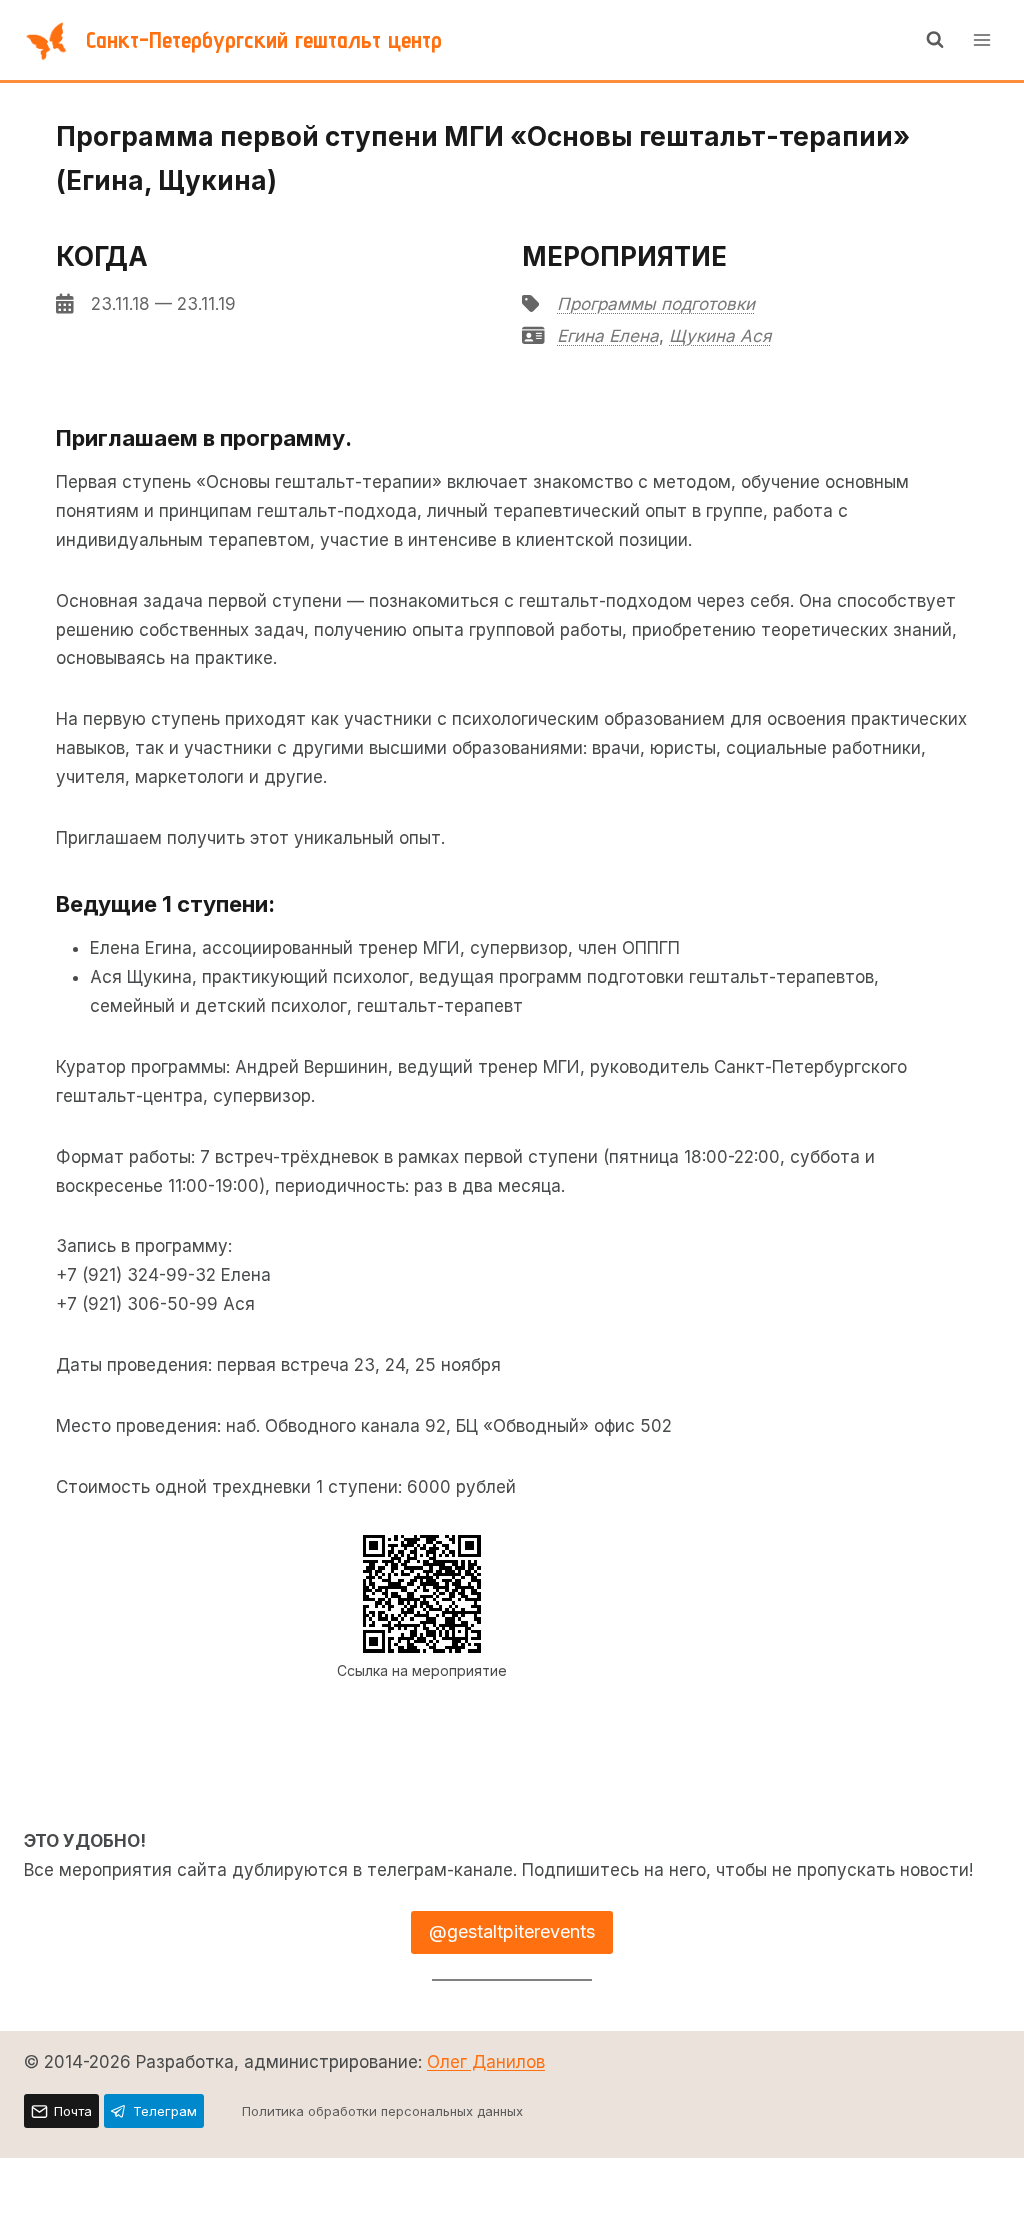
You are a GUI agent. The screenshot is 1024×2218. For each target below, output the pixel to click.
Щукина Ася (720, 336)
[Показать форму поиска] (935, 40)
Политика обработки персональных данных (382, 2111)
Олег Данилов (486, 2062)
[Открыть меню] (981, 39)
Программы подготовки (656, 304)
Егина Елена (608, 336)
